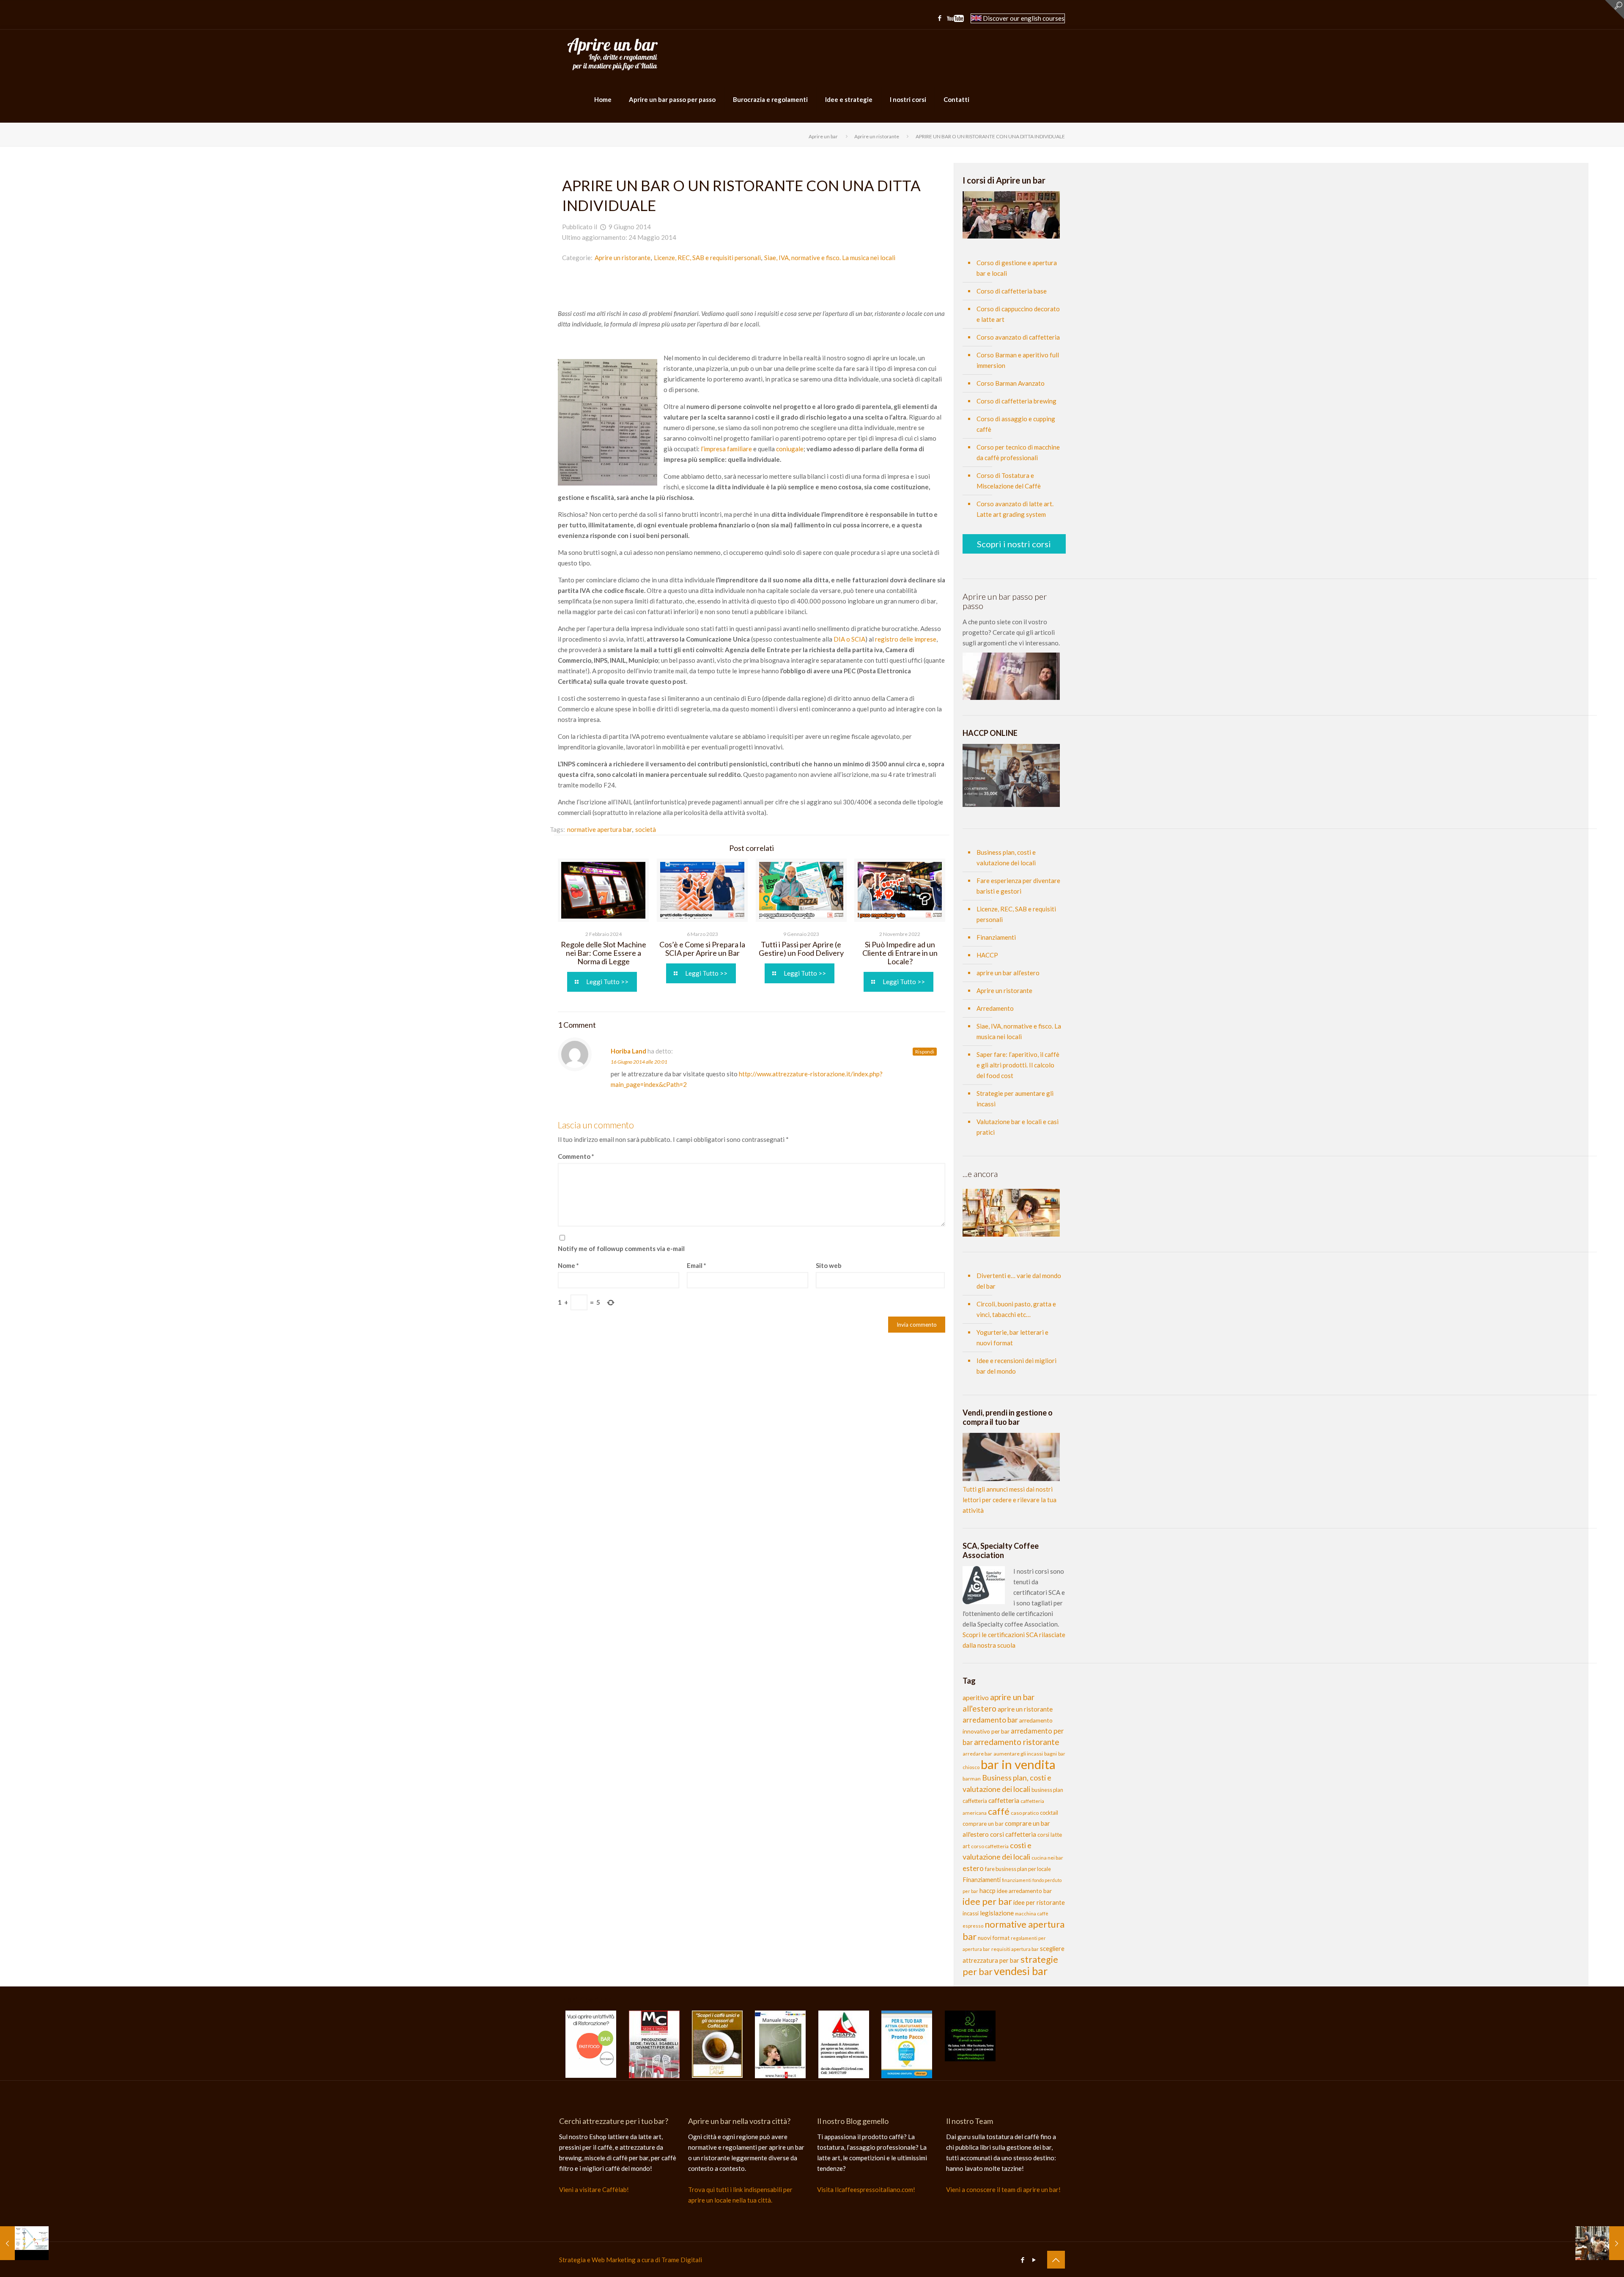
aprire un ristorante (1025, 1709)
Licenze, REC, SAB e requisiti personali (707, 258)
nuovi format (994, 1938)
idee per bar (987, 1901)
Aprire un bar (823, 136)
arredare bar (977, 1754)
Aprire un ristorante (877, 136)
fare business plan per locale (1018, 1869)
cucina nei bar (1047, 1858)
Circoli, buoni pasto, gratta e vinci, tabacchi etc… (1016, 1309)
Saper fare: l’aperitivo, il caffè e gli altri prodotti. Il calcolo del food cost (1018, 1065)
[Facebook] (940, 18)
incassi (971, 1913)
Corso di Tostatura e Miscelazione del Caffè (1009, 481)
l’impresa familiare (726, 449)
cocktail (1049, 1813)
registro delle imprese (906, 639)
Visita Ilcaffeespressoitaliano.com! (866, 2189)
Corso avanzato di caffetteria (1018, 337)
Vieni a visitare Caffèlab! (594, 2189)
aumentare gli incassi (1018, 1754)
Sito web (829, 1265)
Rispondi (925, 1052)
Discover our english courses (1023, 18)
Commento (576, 1156)
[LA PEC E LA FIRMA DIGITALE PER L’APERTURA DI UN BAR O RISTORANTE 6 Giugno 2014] (24, 2243)
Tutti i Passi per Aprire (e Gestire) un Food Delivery (801, 949)
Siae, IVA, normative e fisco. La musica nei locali (830, 258)
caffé (999, 1811)
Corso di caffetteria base (1012, 291)
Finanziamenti (996, 937)
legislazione (997, 1913)
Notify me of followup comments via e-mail (621, 1248)
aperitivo (976, 1697)
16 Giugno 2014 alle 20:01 (639, 1062)
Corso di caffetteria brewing (1016, 401)
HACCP (987, 955)
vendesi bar (1021, 1971)
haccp (988, 1890)
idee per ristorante (1039, 1903)
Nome (568, 1265)
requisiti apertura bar (1015, 1949)
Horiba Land (628, 1051)
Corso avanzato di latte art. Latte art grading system (1015, 509)
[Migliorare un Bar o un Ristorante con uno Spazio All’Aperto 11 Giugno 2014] (1600, 2243)
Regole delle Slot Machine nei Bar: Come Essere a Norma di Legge (604, 953)
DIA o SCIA (849, 639)
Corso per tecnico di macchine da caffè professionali (1018, 452)
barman (972, 1779)
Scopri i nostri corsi (1014, 544)
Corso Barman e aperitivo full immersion (1018, 360)
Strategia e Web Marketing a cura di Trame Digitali (631, 2260)
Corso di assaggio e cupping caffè (1016, 424)
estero (973, 1868)
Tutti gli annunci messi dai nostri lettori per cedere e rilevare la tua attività (1010, 1500)
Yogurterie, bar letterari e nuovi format (1012, 1337)
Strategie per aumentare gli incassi (1015, 1099)
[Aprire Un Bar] (613, 53)
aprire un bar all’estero (1008, 973)
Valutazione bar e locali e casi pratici (1018, 1127)
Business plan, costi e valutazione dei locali (1006, 857)
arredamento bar (990, 1720)
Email (697, 1265)
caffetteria (1004, 1800)
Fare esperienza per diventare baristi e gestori (1018, 886)
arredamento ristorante (1017, 1742)
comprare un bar (983, 1824)
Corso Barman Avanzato (1011, 383)
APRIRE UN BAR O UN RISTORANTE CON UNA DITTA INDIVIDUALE (990, 136)
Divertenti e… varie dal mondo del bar (1019, 1281)
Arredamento (995, 1008)
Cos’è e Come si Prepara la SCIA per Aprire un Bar (702, 949)
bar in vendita (1018, 1764)
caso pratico (1025, 1813)
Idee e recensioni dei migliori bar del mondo (1016, 1366)
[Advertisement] (752, 288)
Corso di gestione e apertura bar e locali (1017, 268)
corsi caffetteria (1013, 1834)
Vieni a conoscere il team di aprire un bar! (1003, 2189)
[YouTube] (955, 19)
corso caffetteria (990, 1846)
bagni (1051, 1754)
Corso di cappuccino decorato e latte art (1018, 314)
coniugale (789, 449)
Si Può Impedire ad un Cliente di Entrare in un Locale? (900, 953)
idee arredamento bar (1024, 1891)
